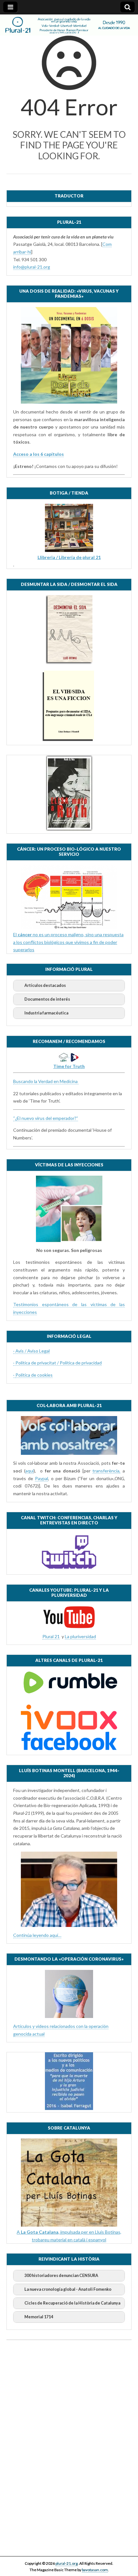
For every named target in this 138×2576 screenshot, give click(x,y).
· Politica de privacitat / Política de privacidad (57, 1363)
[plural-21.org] (69, 25)
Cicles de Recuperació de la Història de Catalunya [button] (72, 2303)
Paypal (42, 1478)
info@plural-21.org (32, 267)
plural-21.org (67, 2563)
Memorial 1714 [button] (39, 2317)
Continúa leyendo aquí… (37, 1935)
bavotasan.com (95, 2570)
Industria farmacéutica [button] (46, 1013)
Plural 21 (51, 1636)
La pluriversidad (80, 1636)
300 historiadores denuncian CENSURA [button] (61, 2276)
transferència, (106, 1471)
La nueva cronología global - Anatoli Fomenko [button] (68, 2289)
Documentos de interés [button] (47, 999)
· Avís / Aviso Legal (31, 1351)
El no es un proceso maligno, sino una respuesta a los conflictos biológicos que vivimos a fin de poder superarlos (68, 942)
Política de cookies (34, 1375)
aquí (30, 1471)
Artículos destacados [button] (45, 985)
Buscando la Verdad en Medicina (46, 1081)
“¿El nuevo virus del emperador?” (46, 1118)
